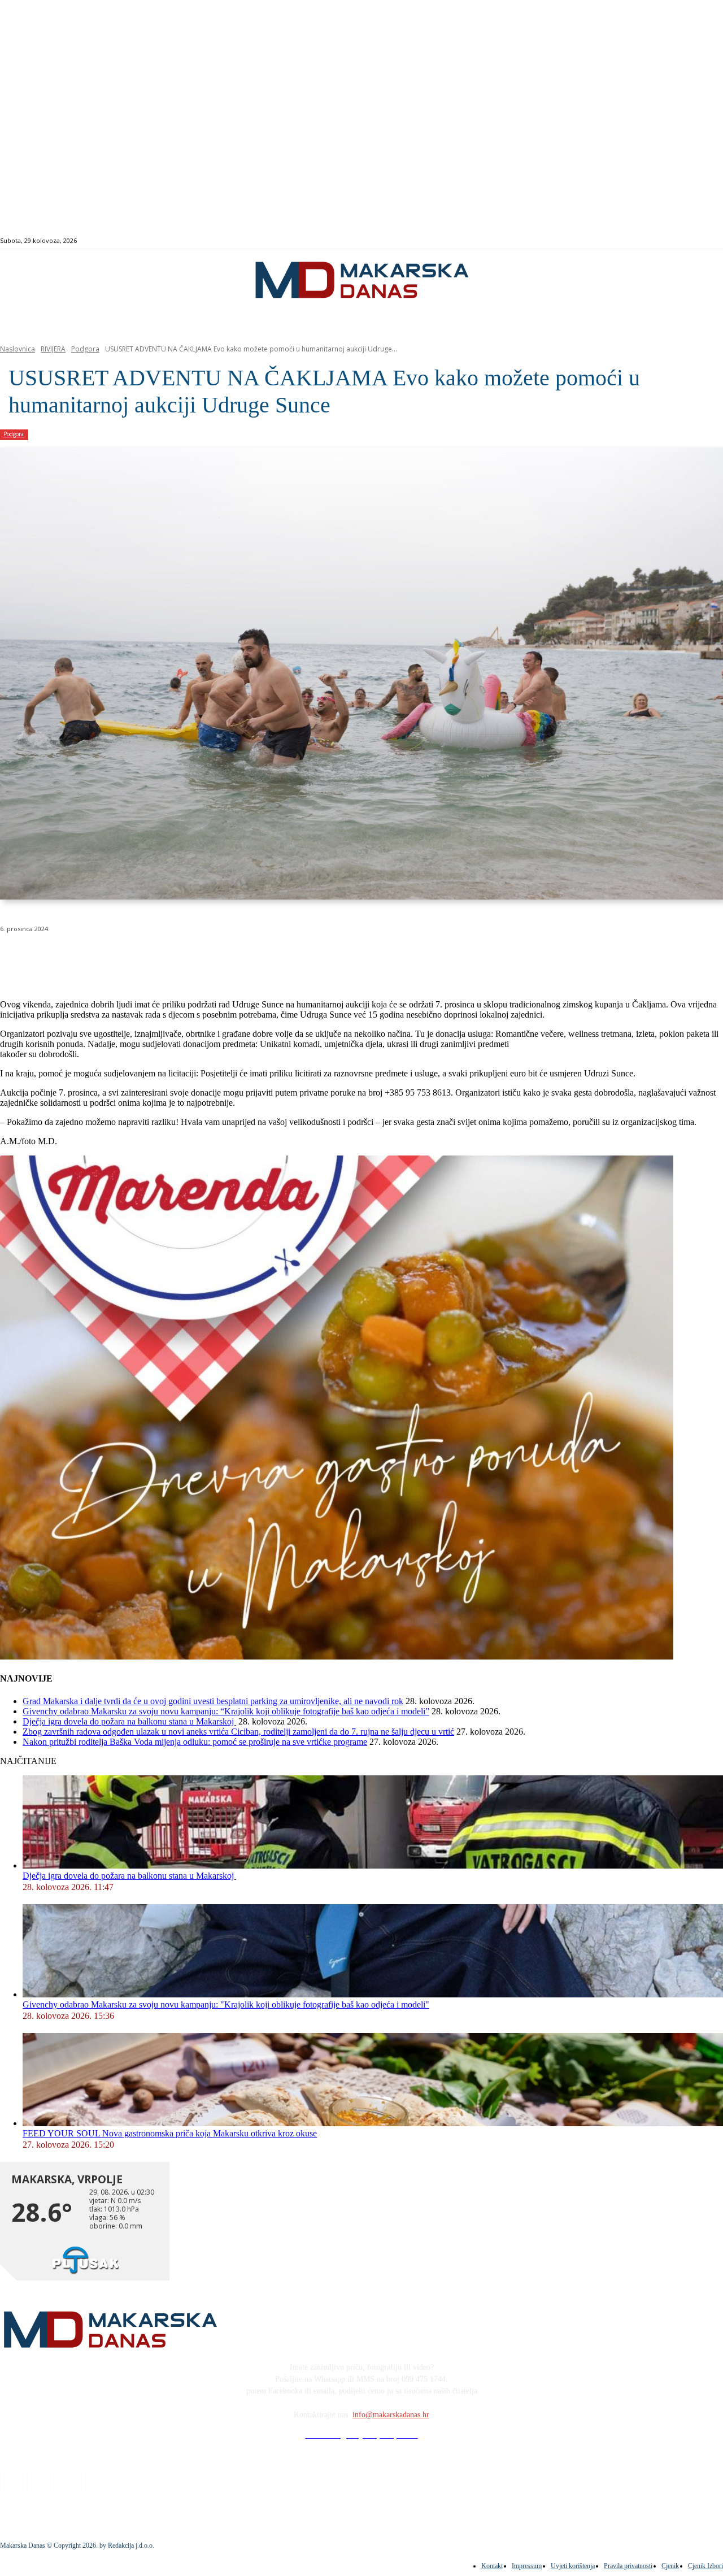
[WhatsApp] (181, 958)
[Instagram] (680, 241)
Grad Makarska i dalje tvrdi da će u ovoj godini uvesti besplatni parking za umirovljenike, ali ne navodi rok (213, 1701)
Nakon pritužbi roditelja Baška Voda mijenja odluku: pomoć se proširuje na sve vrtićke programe (195, 1742)
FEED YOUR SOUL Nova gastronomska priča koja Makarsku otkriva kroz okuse (170, 2133)
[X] (140, 958)
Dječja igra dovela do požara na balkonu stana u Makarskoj (129, 1721)
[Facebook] (667, 241)
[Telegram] (262, 958)
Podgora (85, 349)
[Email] (221, 958)
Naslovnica (18, 349)
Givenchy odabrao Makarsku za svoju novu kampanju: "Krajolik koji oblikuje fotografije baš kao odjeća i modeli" (226, 2004)
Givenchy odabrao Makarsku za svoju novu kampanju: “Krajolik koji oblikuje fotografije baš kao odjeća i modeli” (226, 1711)
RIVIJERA (53, 349)
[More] (303, 958)
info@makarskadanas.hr (391, 2415)
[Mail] (693, 241)
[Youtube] (706, 241)
